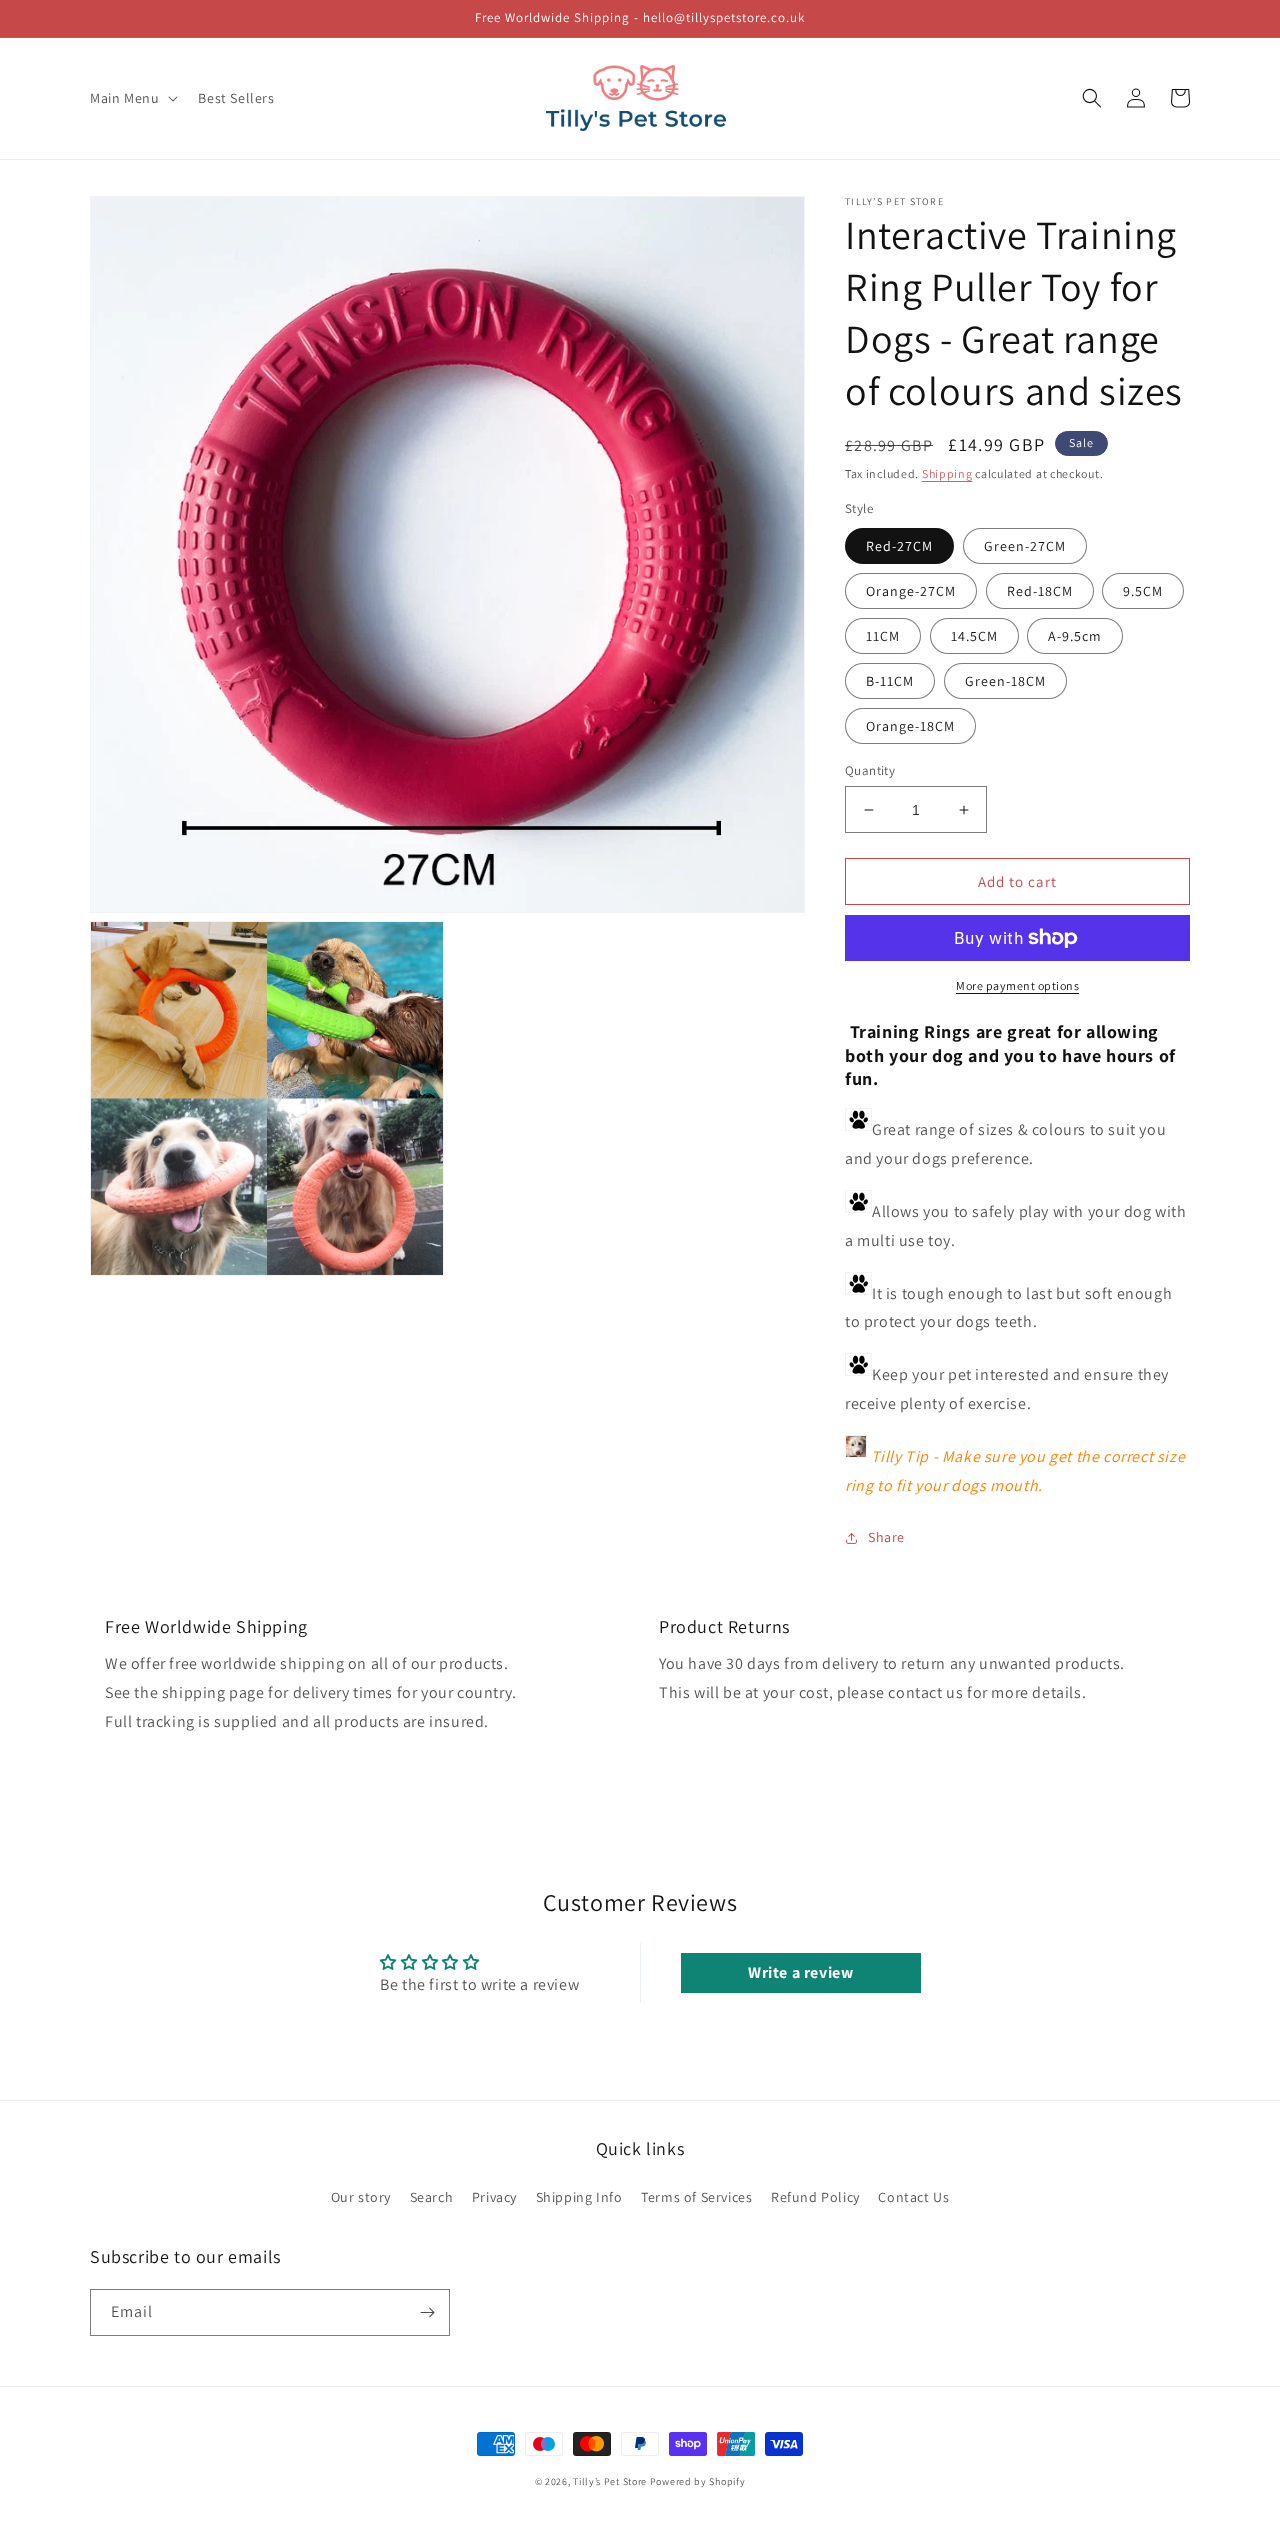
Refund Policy (815, 2197)
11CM (883, 636)
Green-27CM (1025, 546)
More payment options (1017, 985)
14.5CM (974, 636)
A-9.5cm (1075, 636)
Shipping (947, 473)
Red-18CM (1040, 591)
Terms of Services (696, 2197)
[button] (132, 98)
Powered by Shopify (698, 2481)
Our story (361, 2197)
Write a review (800, 1972)
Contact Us (913, 2197)
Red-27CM (899, 546)
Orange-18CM (910, 726)
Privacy (494, 2197)
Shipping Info (579, 2197)
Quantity (870, 770)
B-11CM (890, 681)
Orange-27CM (911, 591)
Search (432, 2197)
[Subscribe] (427, 2312)
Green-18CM (1005, 681)
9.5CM (1143, 591)
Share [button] (886, 1537)
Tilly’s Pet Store (610, 2481)
